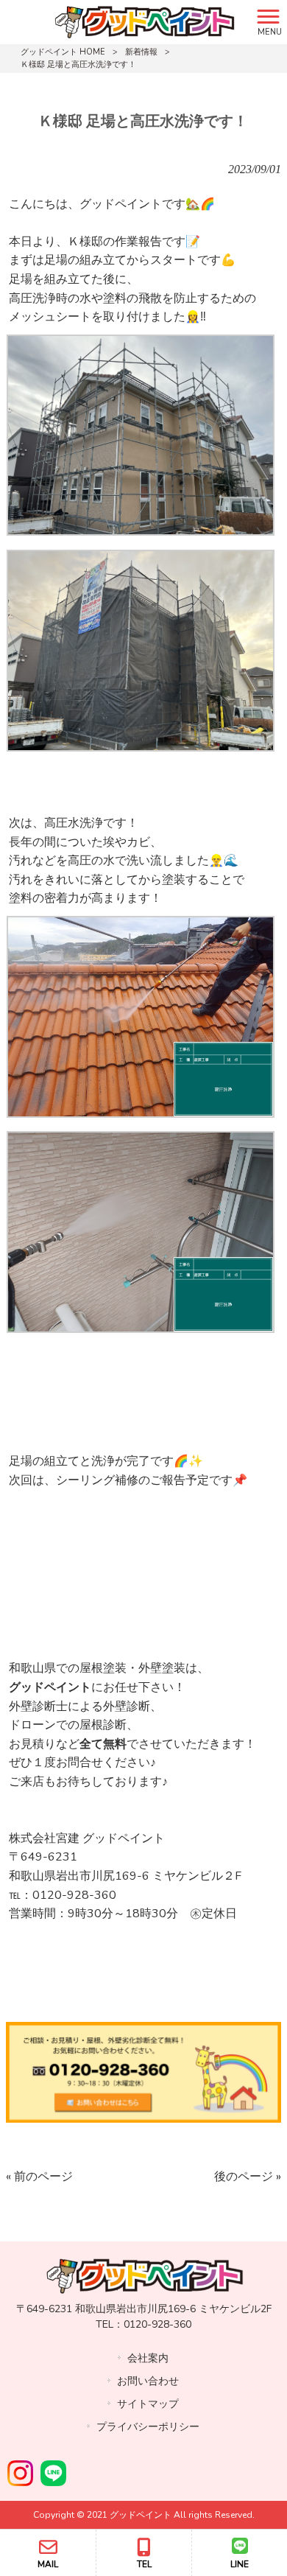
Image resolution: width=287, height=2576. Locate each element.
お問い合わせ (148, 2381)
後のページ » (248, 2177)
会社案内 (148, 2358)
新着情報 (141, 52)
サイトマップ (148, 2404)
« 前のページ (39, 2177)
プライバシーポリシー (148, 2427)
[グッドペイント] (125, 21)
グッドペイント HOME (63, 52)
